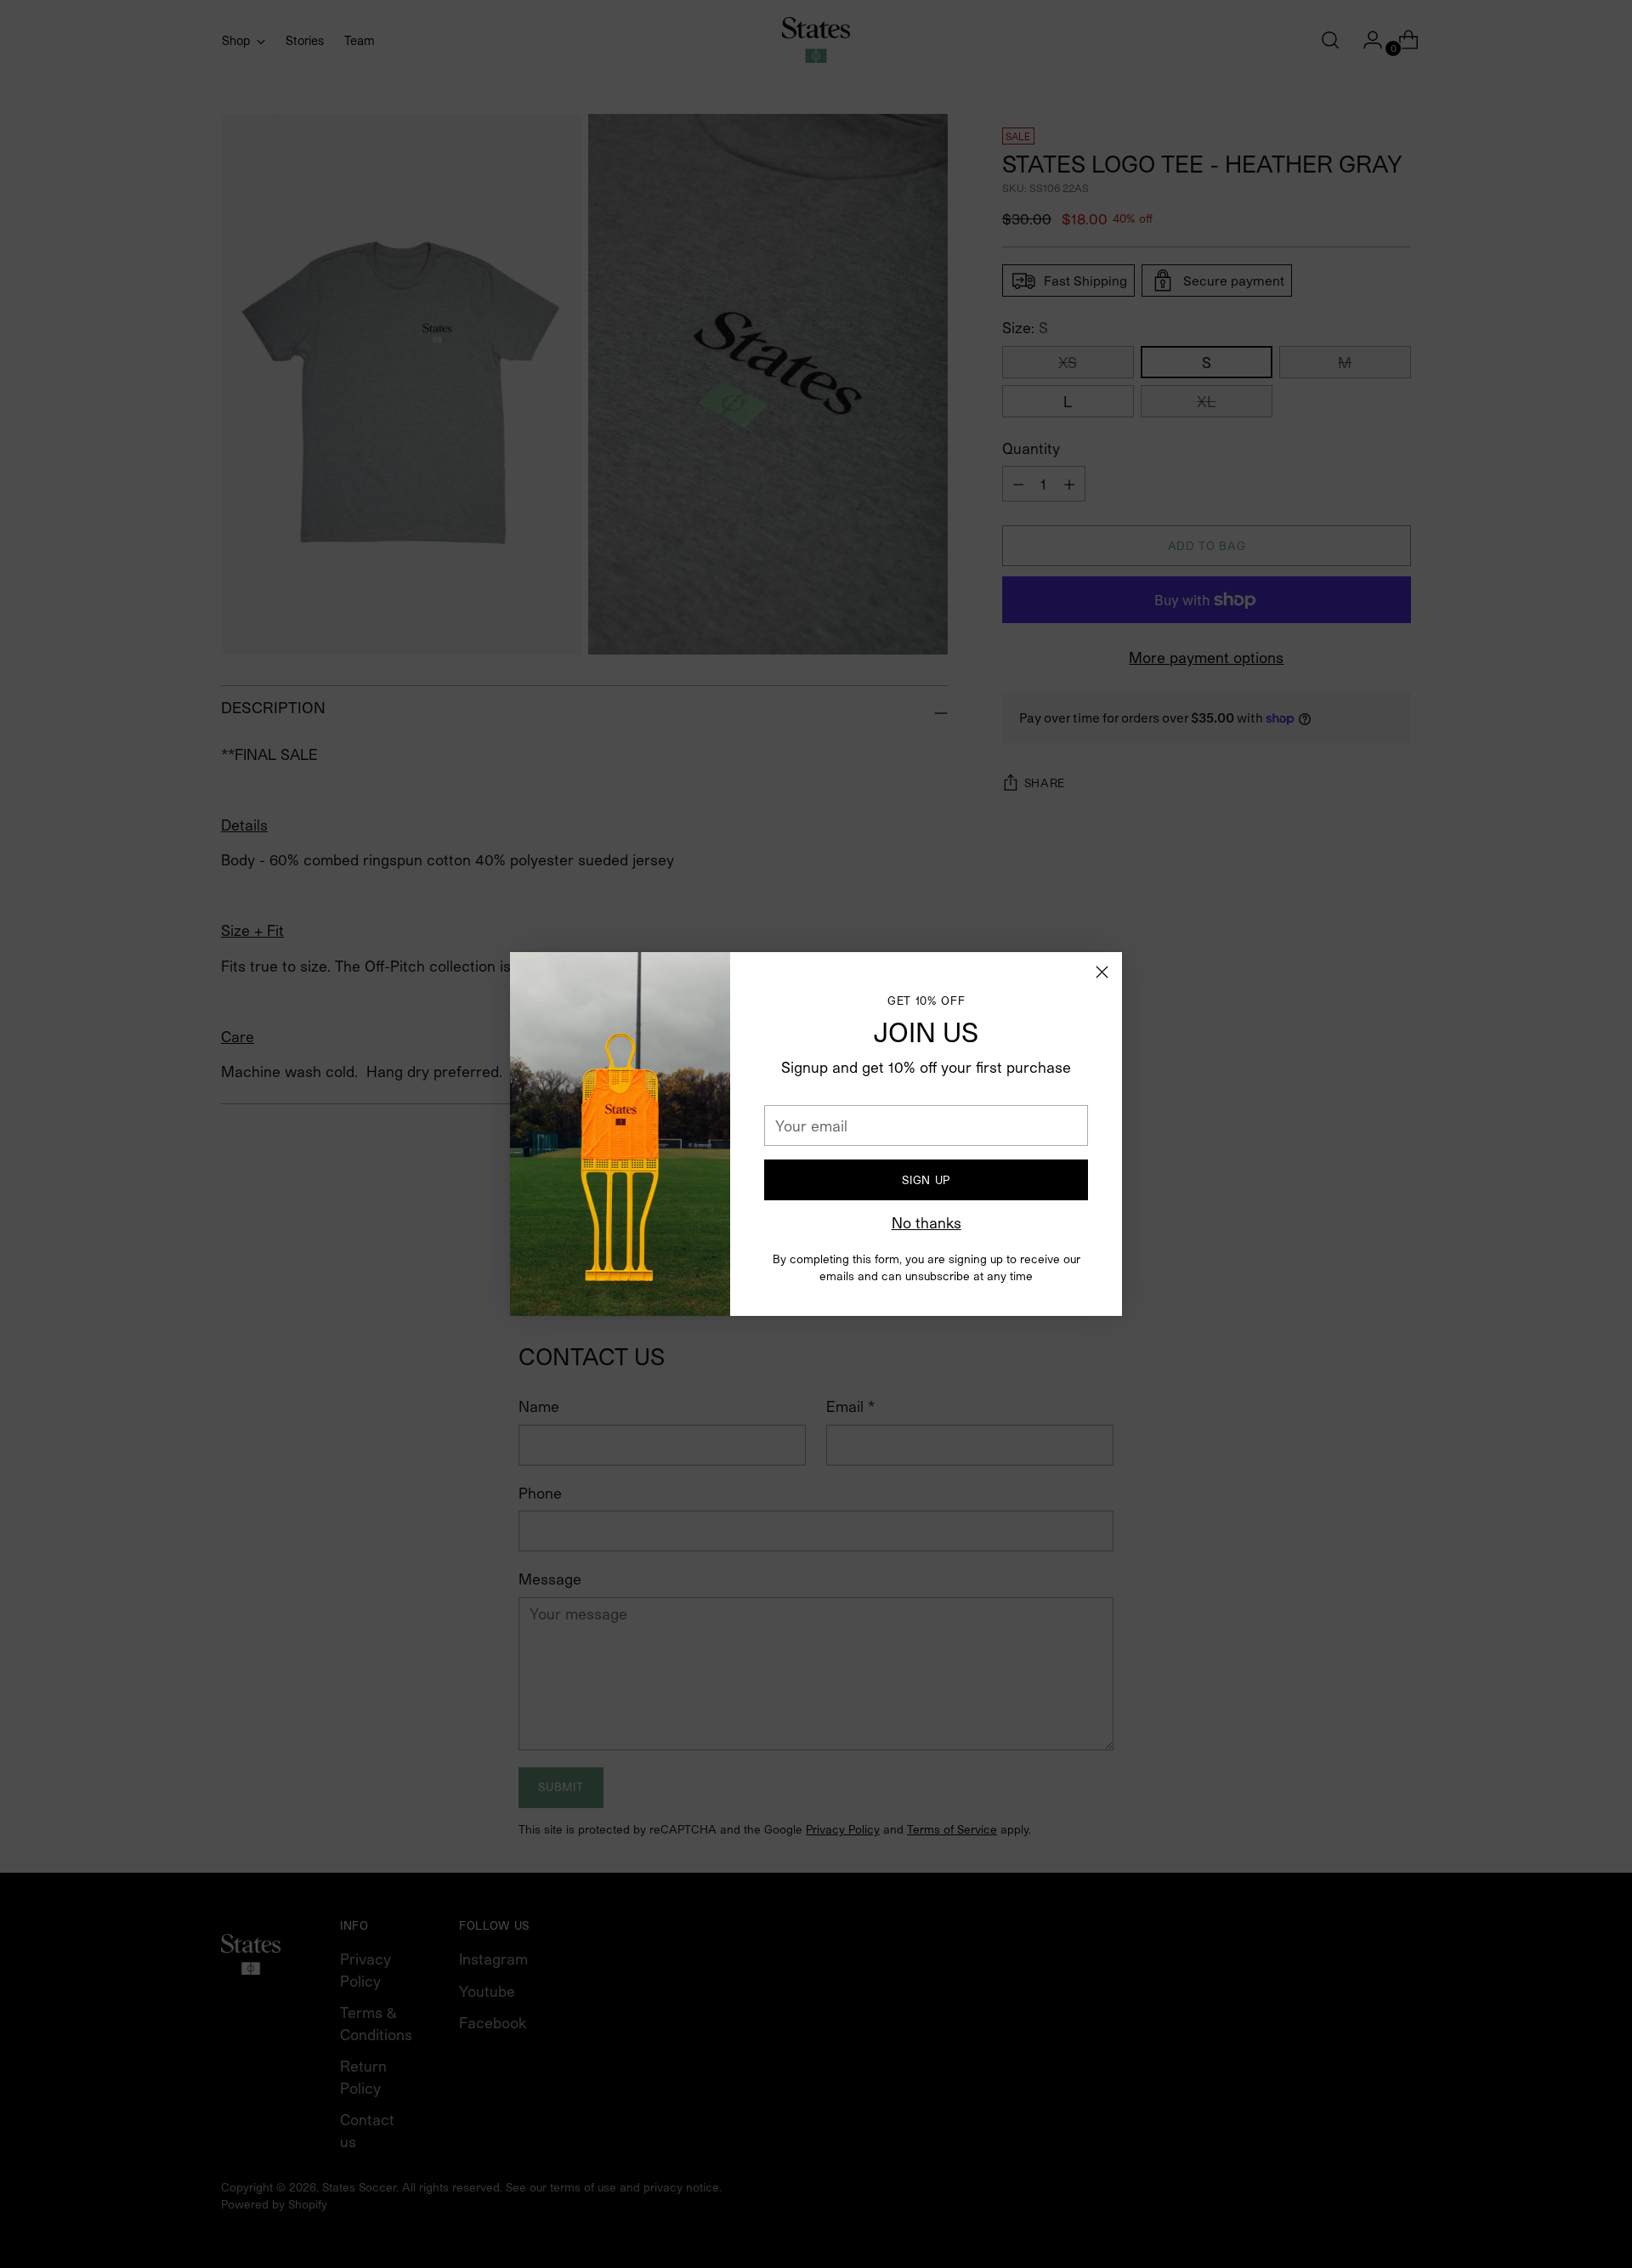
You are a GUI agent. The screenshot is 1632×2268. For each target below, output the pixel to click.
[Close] (1102, 972)
